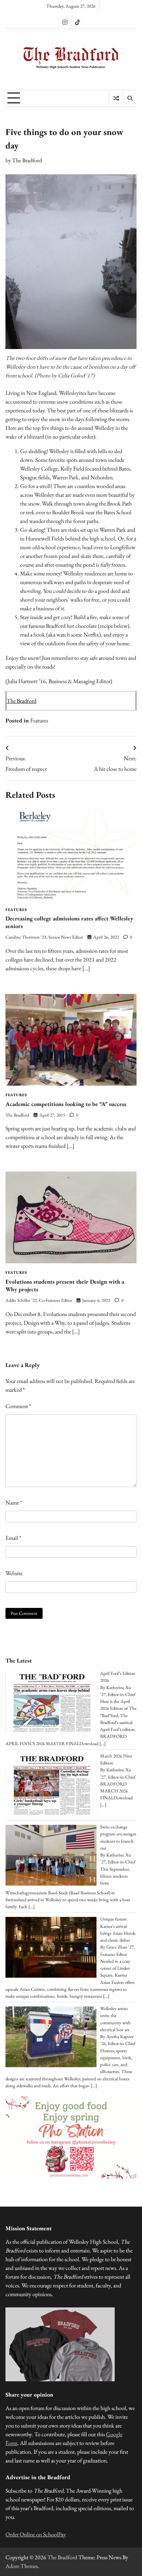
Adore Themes (22, 2566)
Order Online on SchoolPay (36, 2534)
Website (14, 1573)
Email (13, 1538)
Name (14, 1503)
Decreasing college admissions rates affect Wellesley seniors (69, 922)
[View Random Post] (116, 98)
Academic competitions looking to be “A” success (66, 1104)
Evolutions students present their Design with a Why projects (65, 1285)
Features (39, 720)
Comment (18, 1406)
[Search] (130, 98)
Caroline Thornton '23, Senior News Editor (44, 937)
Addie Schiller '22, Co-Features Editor (39, 1300)
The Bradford (27, 160)
